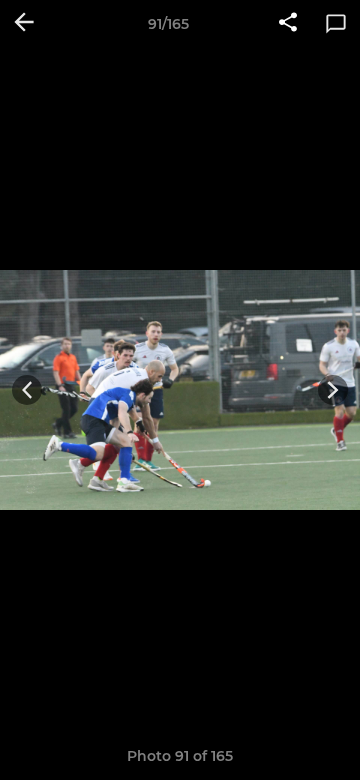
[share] (288, 24)
